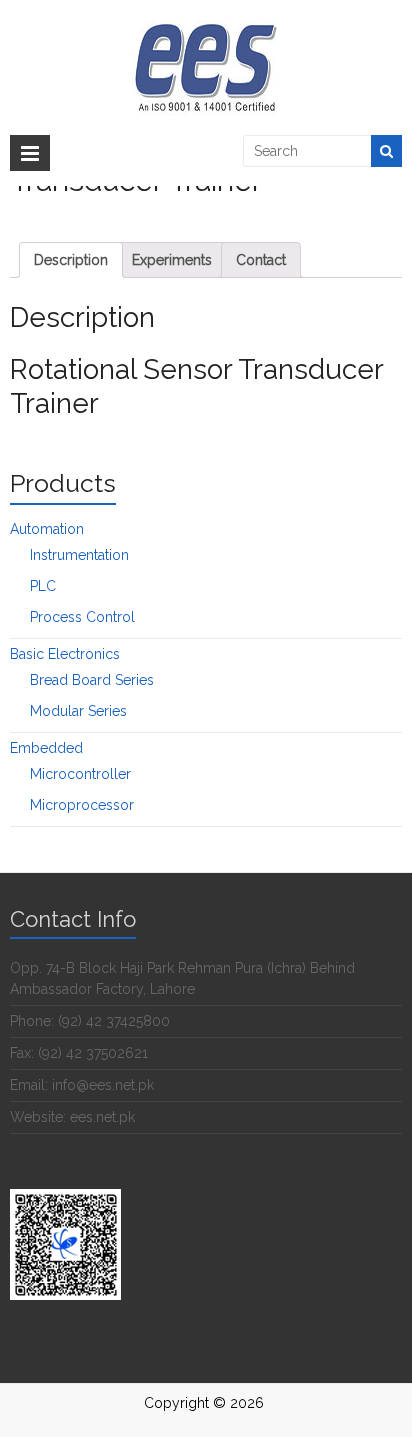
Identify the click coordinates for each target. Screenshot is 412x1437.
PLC (43, 586)
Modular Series (78, 711)
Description (71, 260)
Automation (47, 529)
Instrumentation (79, 555)
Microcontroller (80, 774)
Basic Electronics (65, 654)
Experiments (172, 260)
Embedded (46, 748)
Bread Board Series (92, 680)
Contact (261, 260)
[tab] (71, 260)
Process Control (82, 617)
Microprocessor (82, 805)
